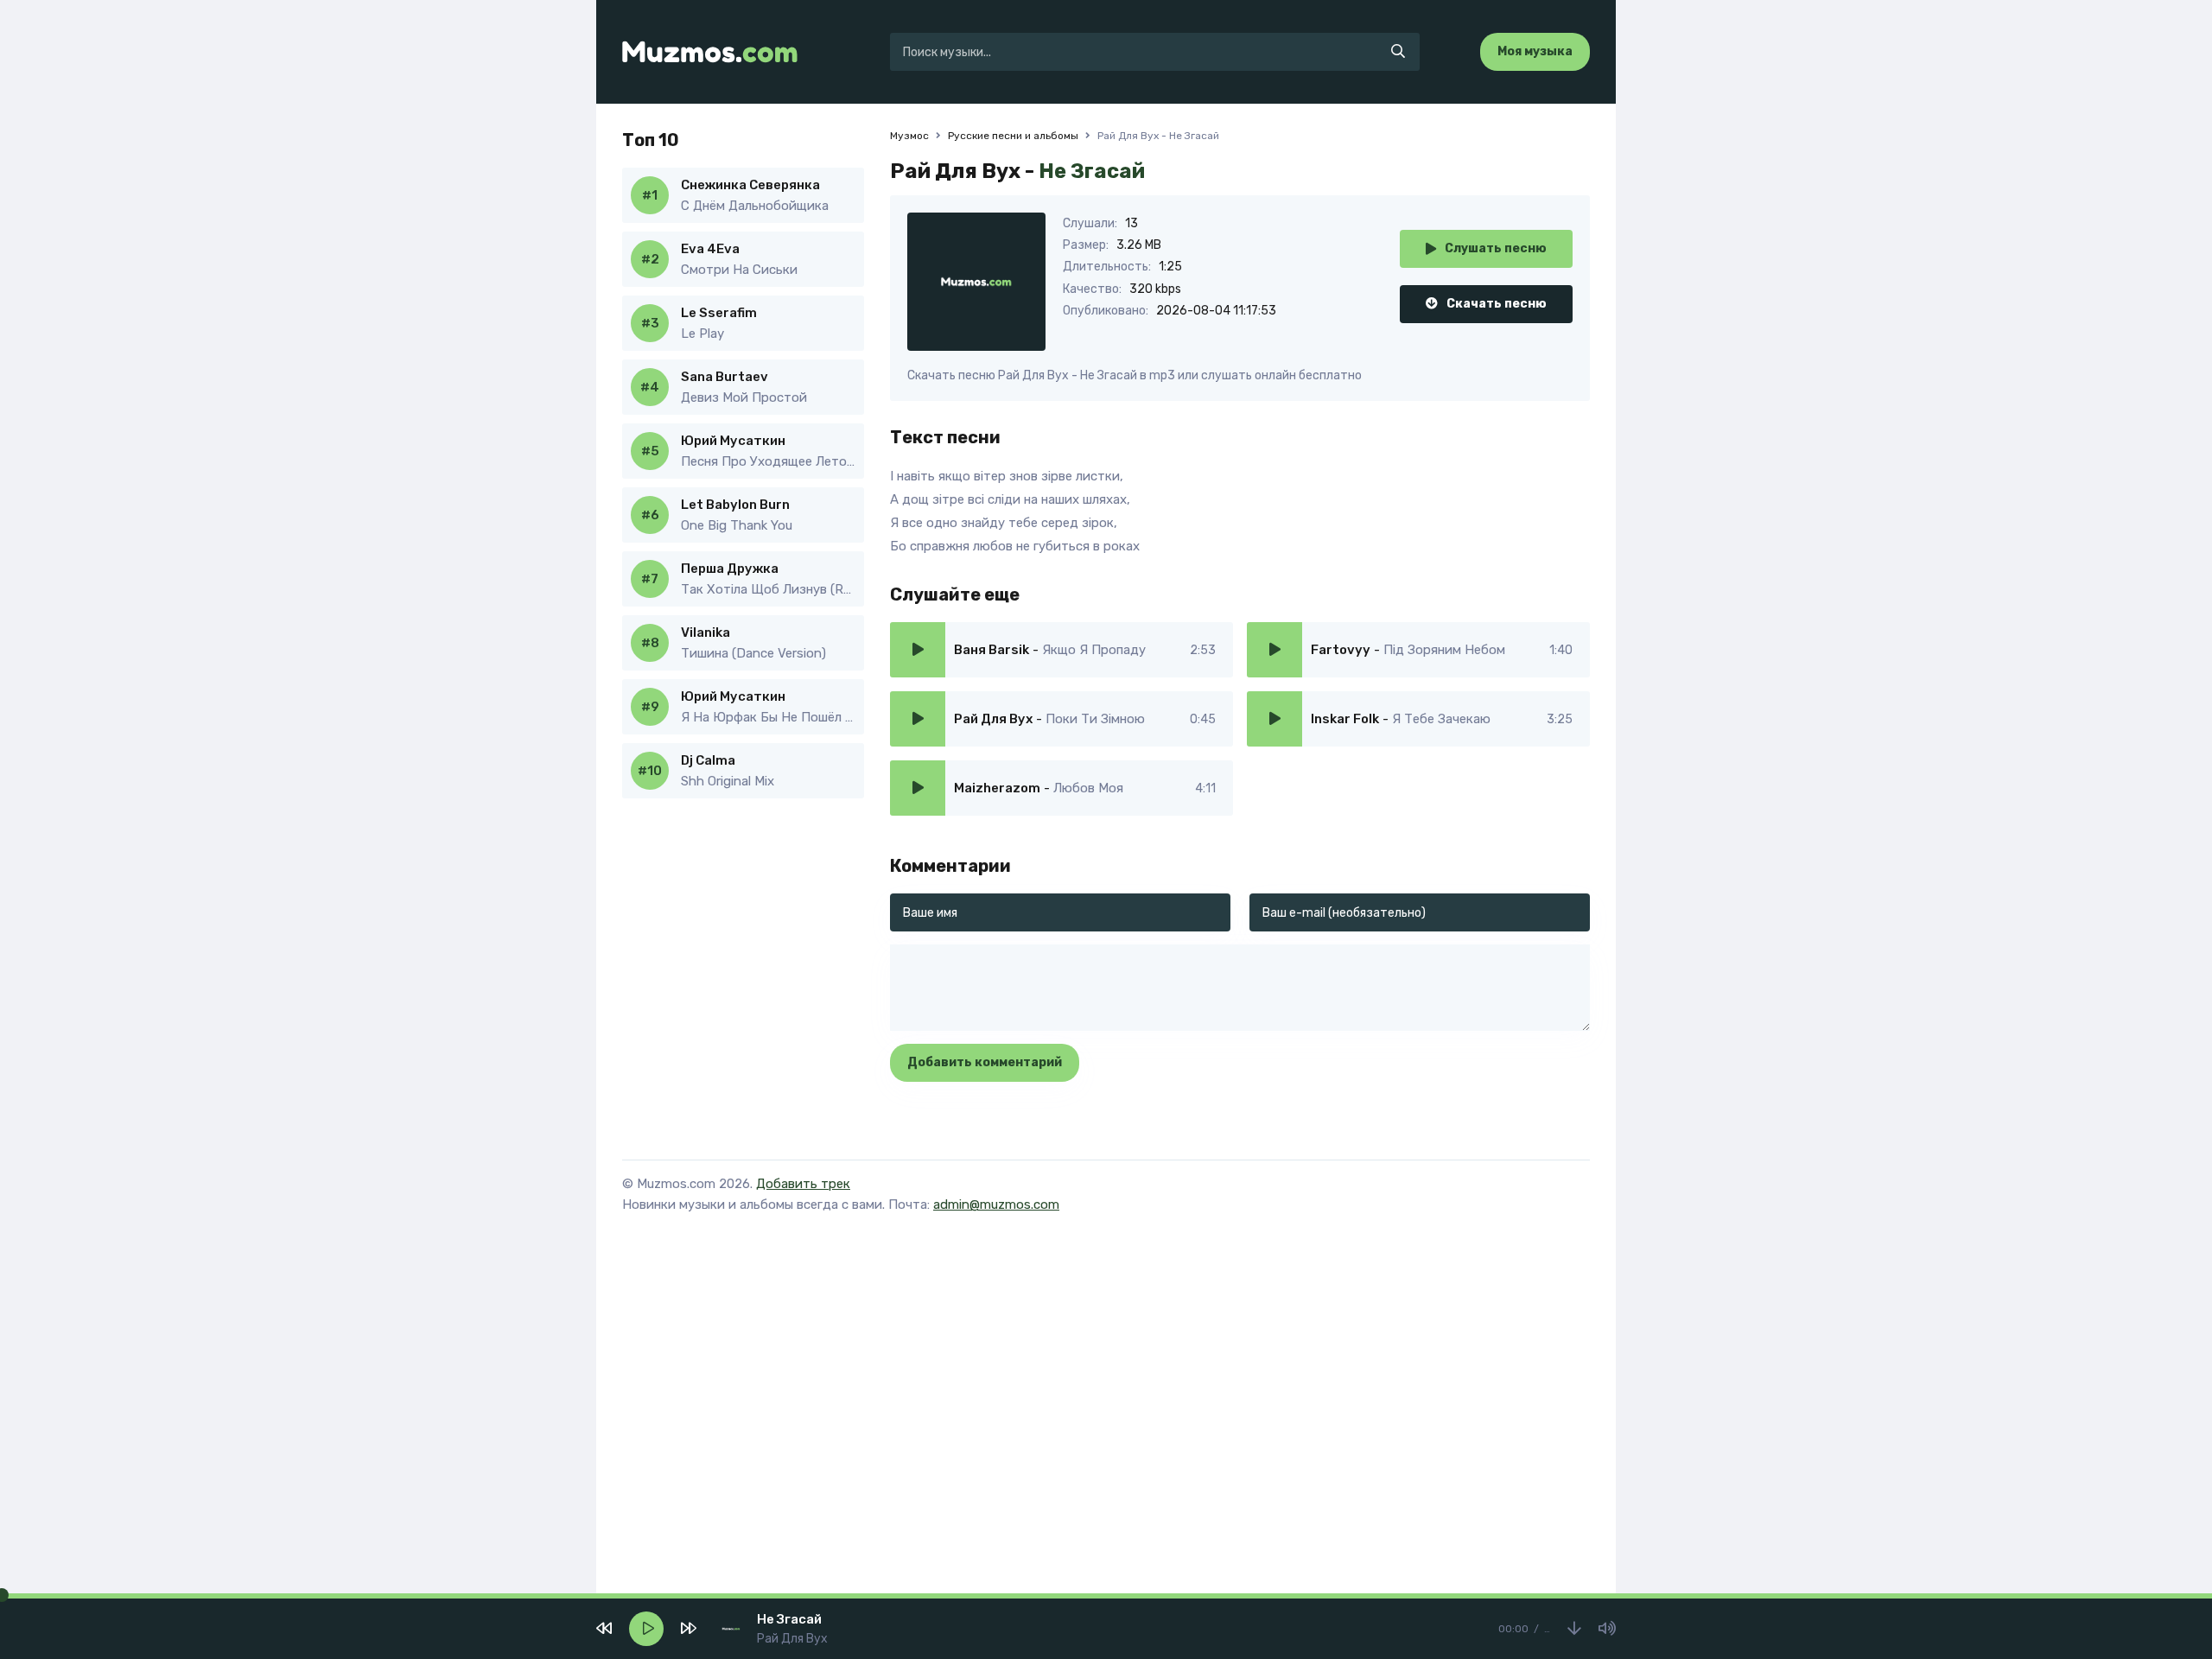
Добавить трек (803, 1184)
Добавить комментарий (985, 1062)
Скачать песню (1497, 304)
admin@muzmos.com (996, 1205)
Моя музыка (1535, 51)
